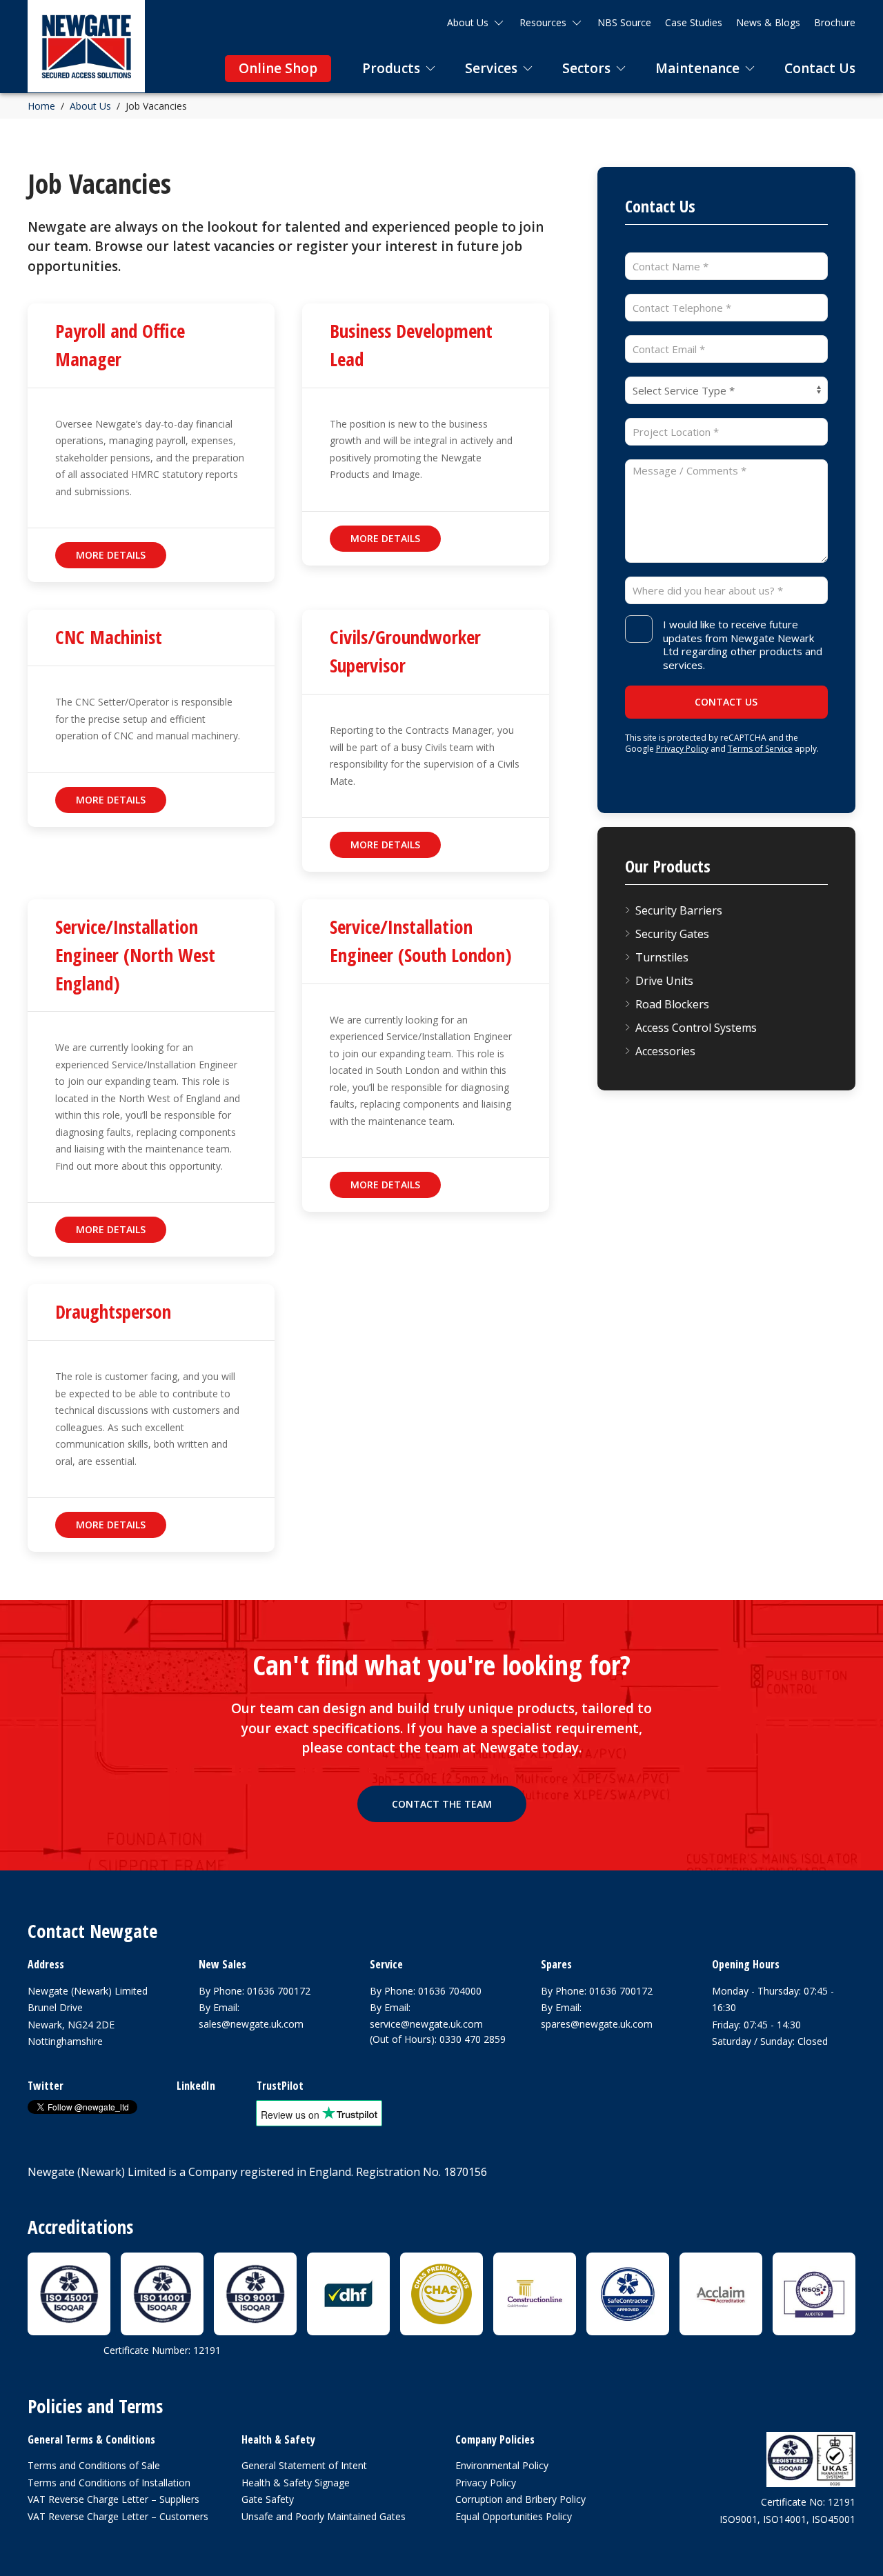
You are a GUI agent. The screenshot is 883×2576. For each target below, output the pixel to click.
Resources (543, 22)
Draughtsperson (113, 1311)
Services (491, 68)
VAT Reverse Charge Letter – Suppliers (113, 2499)
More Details (111, 555)
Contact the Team (442, 1804)
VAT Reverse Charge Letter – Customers (118, 2516)
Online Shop (278, 68)
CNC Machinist (109, 637)
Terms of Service (760, 749)
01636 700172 (279, 1991)
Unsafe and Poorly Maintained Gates (324, 2516)
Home (41, 106)
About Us (468, 22)
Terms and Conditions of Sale (94, 2465)
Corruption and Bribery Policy (520, 2499)
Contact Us (820, 68)
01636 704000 (450, 1991)
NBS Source (624, 22)
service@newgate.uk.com (426, 2024)
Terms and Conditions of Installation (109, 2483)
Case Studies (694, 22)
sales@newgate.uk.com (251, 2024)
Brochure (835, 22)
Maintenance (697, 68)
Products (391, 68)
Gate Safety (268, 2499)
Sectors (586, 68)
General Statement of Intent (304, 2465)
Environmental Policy (502, 2465)
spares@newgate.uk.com (597, 2024)
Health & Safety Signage (296, 2483)
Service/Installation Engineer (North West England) (135, 955)
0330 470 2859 (473, 2039)
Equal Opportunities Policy (514, 2516)
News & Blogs (768, 22)
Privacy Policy (682, 749)
